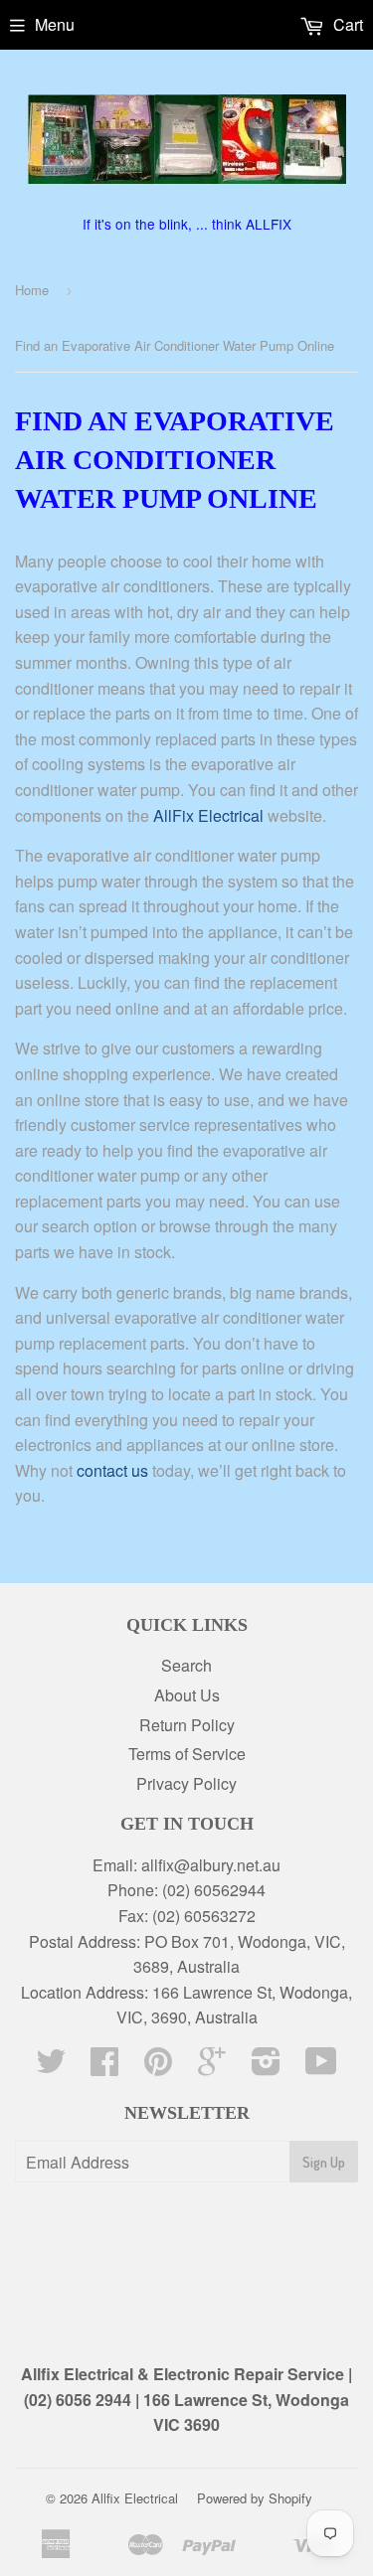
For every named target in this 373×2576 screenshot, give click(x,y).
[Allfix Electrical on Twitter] (51, 2067)
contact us (112, 1470)
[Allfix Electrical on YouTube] (321, 2067)
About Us (187, 1695)
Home (32, 290)
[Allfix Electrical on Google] (212, 2067)
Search (186, 1665)
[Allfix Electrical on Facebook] (104, 2067)
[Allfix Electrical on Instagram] (266, 2067)
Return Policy (187, 1725)
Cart (346, 24)
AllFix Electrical (208, 815)
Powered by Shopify (255, 2498)
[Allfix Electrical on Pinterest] (158, 2067)
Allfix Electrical (135, 2498)
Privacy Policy (186, 1783)
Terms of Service (187, 1754)
